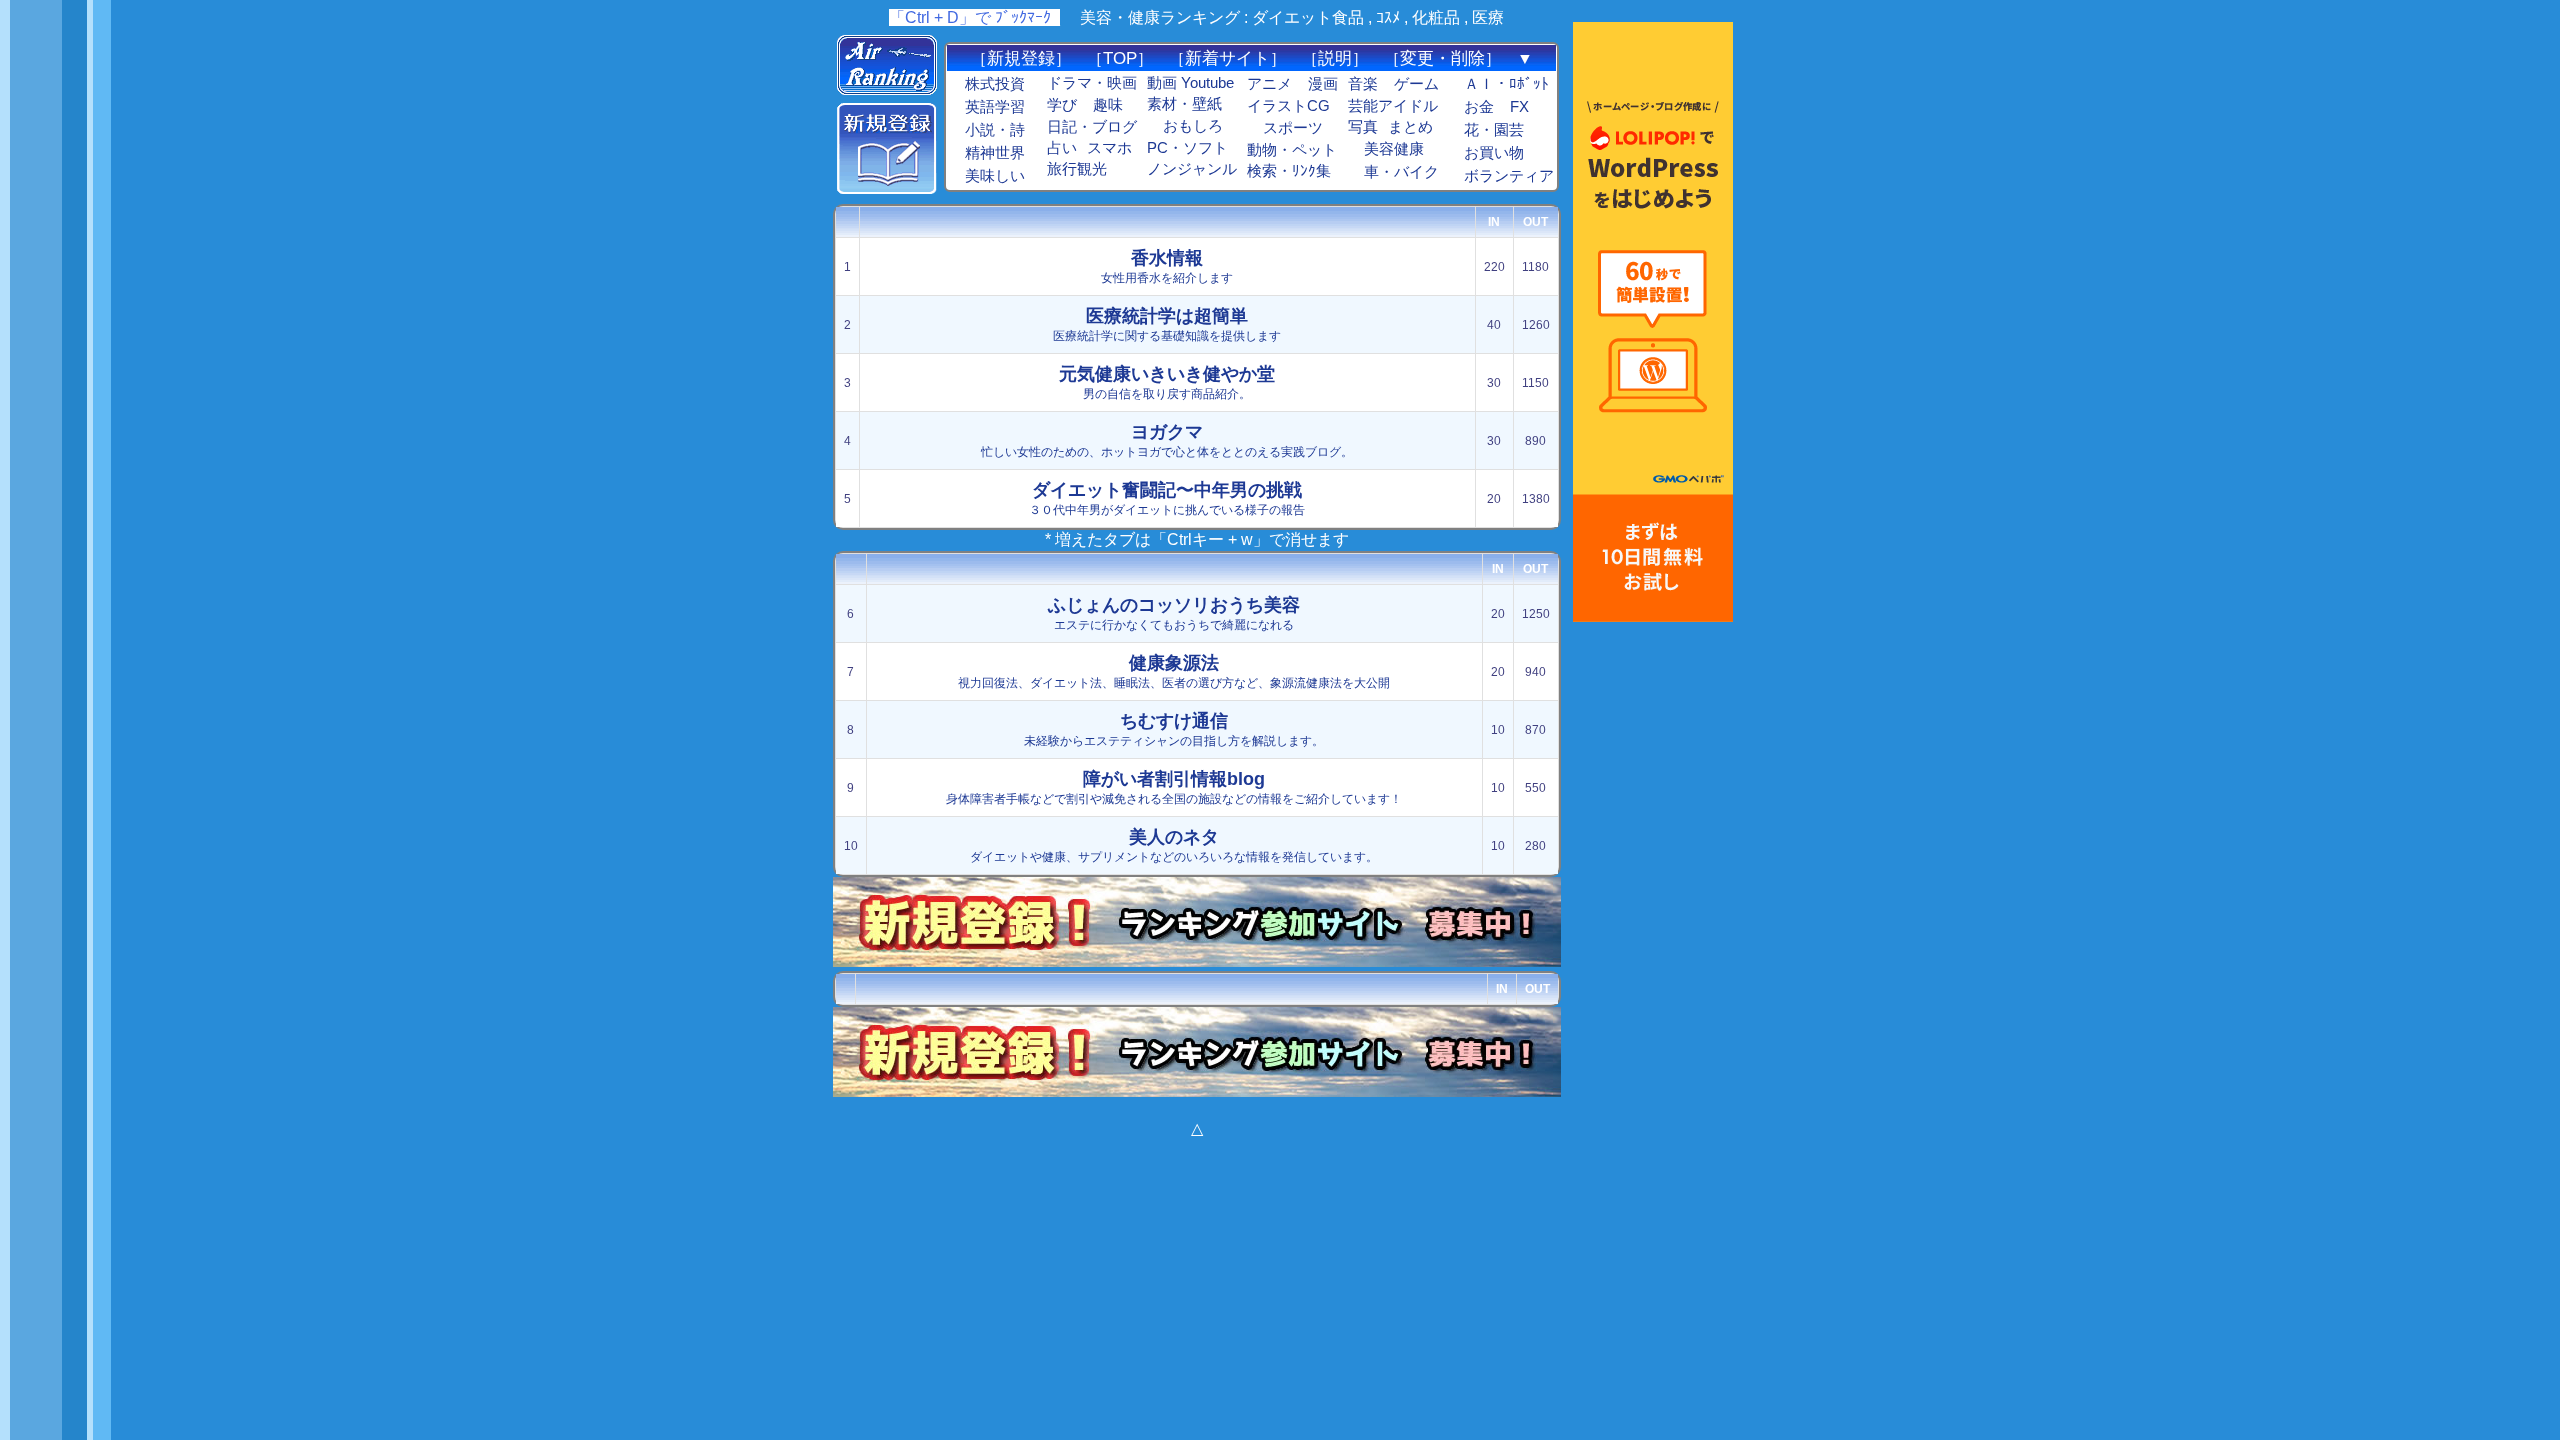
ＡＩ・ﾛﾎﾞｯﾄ (1506, 84)
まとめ (1410, 127)
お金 (1479, 107)
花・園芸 (1494, 130)
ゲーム (1416, 84)
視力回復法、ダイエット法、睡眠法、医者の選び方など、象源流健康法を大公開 (1174, 671)
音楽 (1363, 84)
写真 (1363, 127)
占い (1062, 148)
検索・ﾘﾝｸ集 (1289, 171)
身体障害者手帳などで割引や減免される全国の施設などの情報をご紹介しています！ (1174, 787)
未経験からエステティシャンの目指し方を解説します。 (1174, 729)
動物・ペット (1292, 150)
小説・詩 (995, 130)
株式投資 (995, 84)
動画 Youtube (1190, 83)
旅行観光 (1077, 169)
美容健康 (1394, 149)
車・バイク (1401, 172)
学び (1062, 105)
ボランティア (1509, 176)
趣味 (1108, 105)
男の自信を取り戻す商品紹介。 (1167, 382)
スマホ (1109, 148)
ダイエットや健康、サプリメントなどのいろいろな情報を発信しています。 (1174, 845)
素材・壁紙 (1184, 104)
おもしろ (1193, 126)
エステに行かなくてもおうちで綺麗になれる (1174, 613)
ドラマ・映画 (1092, 83)
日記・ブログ (1092, 127)
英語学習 (995, 107)
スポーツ (1293, 128)
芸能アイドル (1393, 106)
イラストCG (1288, 106)
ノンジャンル (1192, 169)
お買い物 (1494, 153)
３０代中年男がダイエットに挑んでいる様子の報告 (1167, 498)
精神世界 (995, 153)
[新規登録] (887, 188)
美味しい (995, 176)
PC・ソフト (1187, 148)
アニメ (1269, 84)
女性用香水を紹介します (1167, 266)
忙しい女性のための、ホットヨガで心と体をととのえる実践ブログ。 (1167, 440)
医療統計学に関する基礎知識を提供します (1167, 324)
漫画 (1323, 84)
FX (1519, 107)
